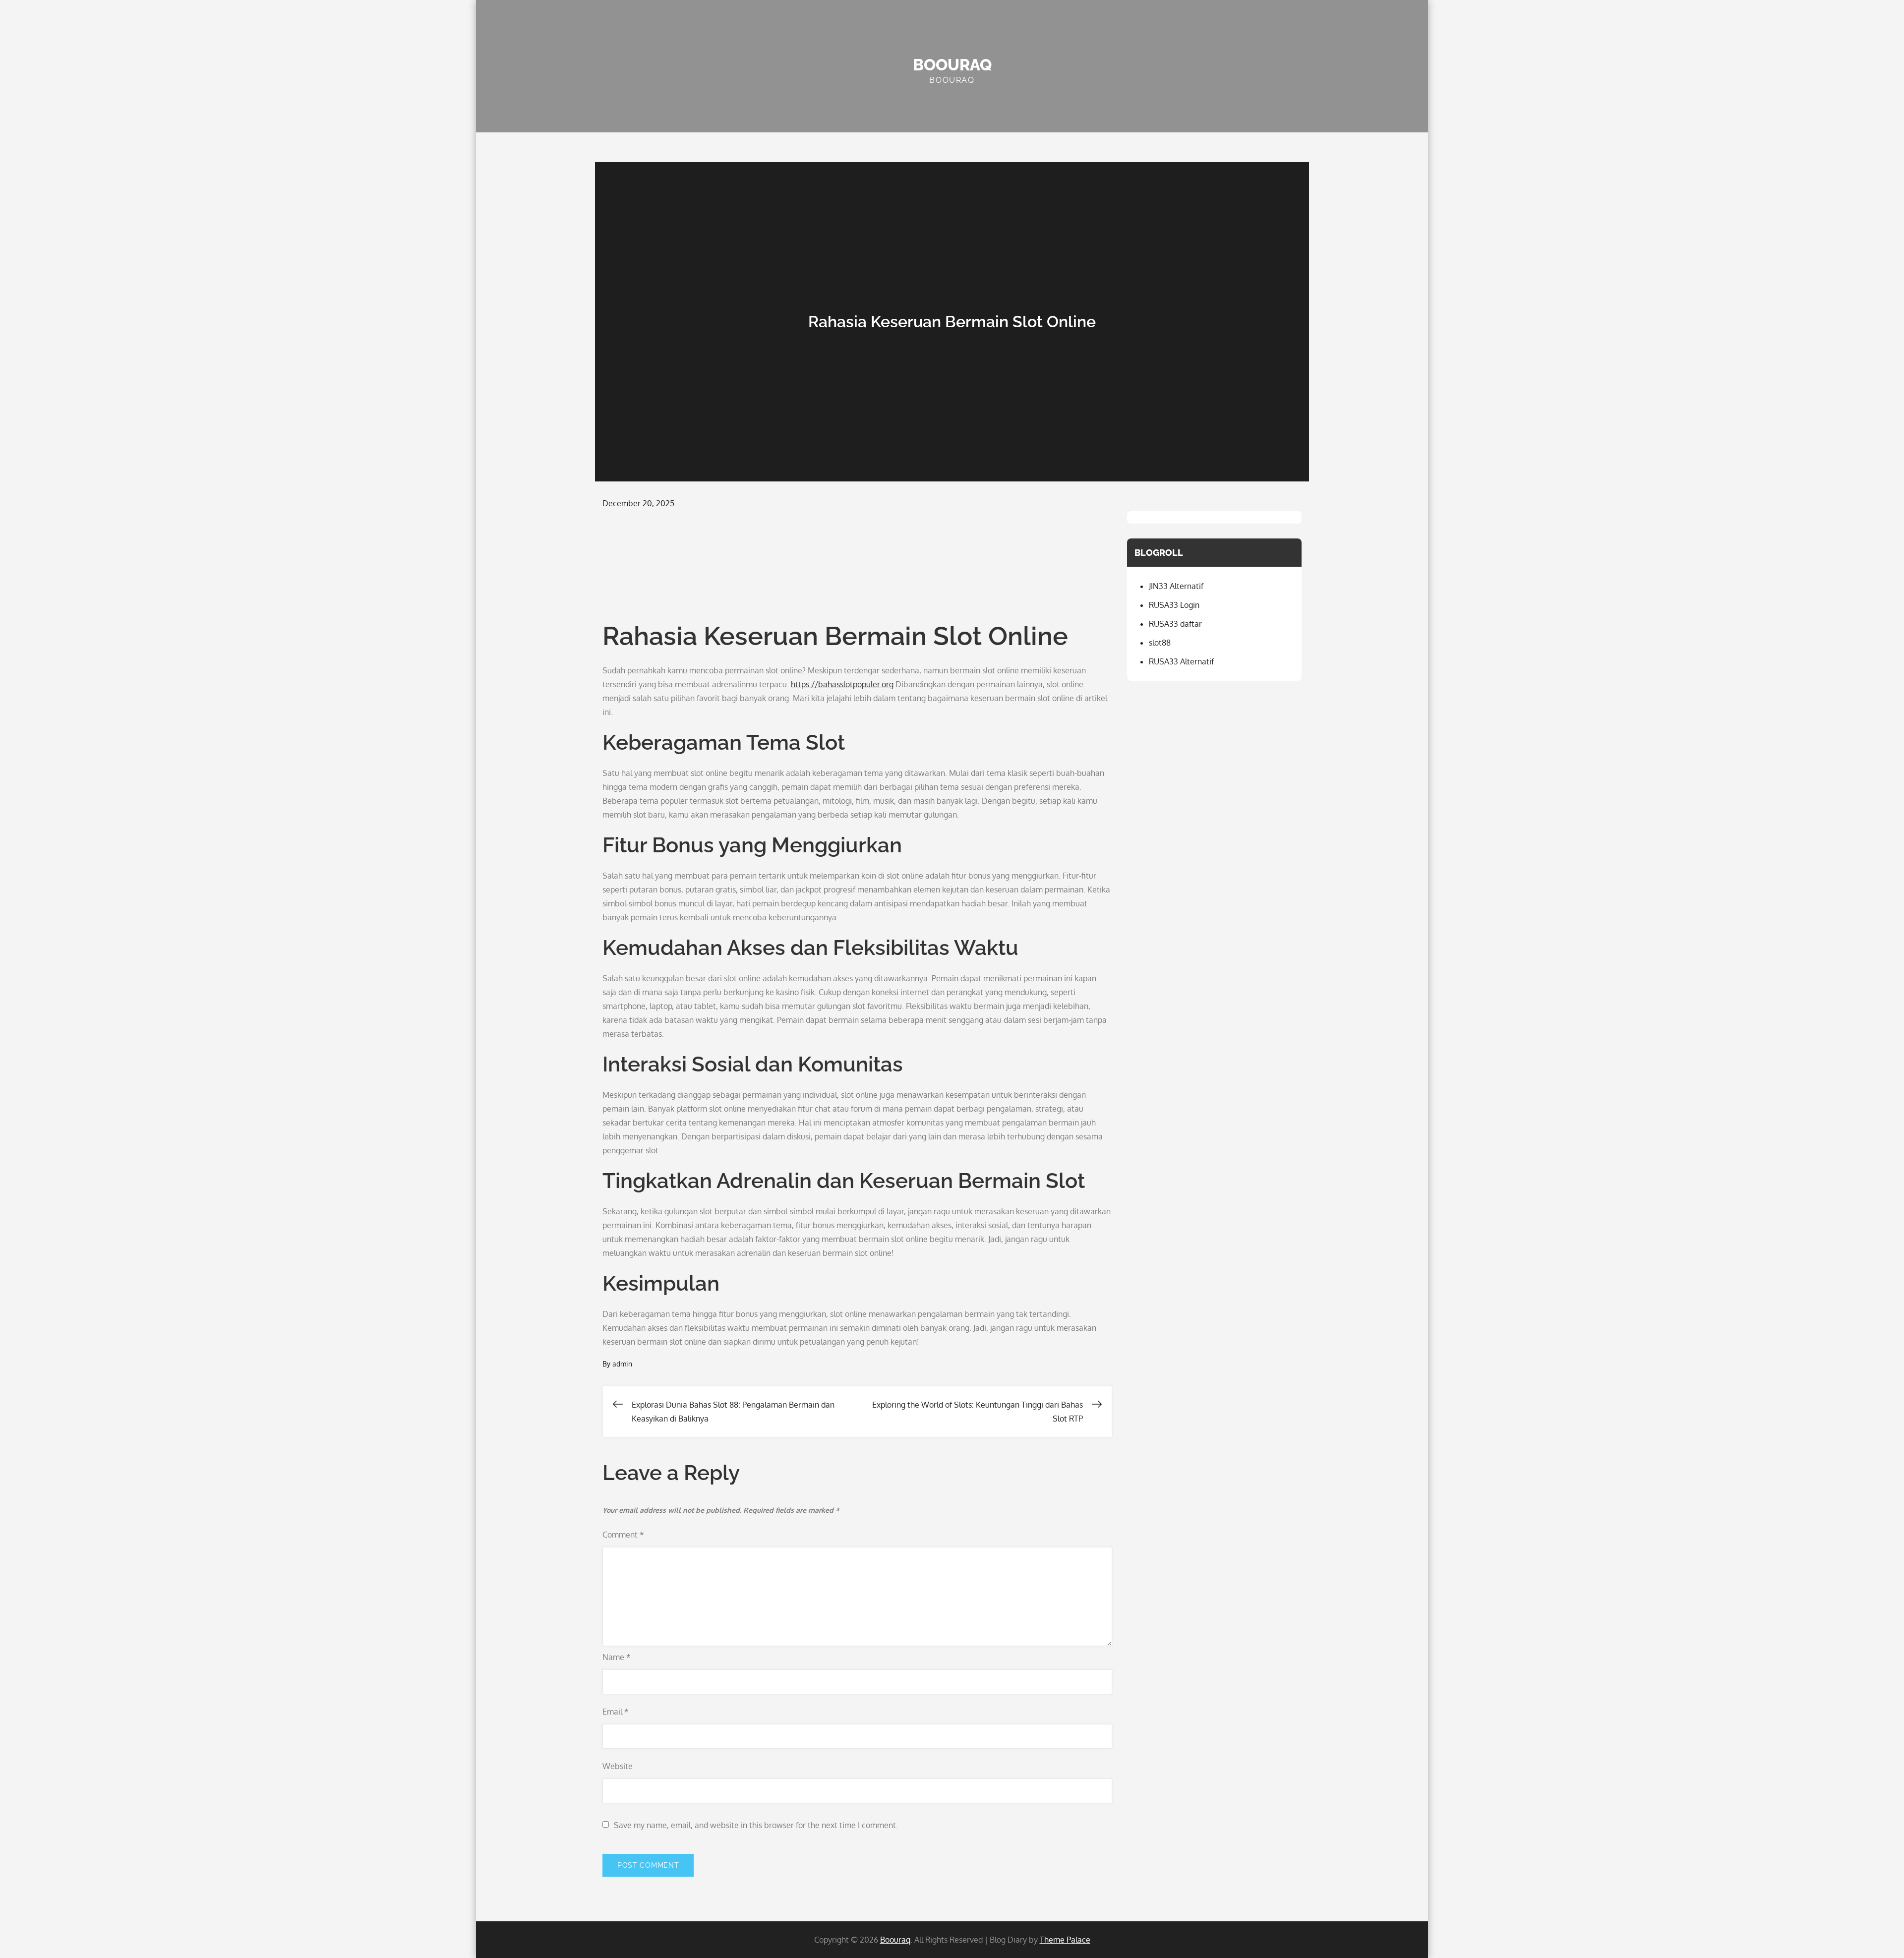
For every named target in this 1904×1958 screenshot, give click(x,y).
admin (622, 1364)
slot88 (1160, 643)
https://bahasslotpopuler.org (842, 684)
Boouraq (952, 65)
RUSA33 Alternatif (1181, 661)
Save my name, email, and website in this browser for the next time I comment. (756, 1825)
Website (618, 1766)
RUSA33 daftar (1175, 624)
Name (617, 1657)
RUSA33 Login (1174, 605)
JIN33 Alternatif (1176, 586)
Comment (623, 1535)
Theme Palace (1065, 1940)
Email (616, 1712)
